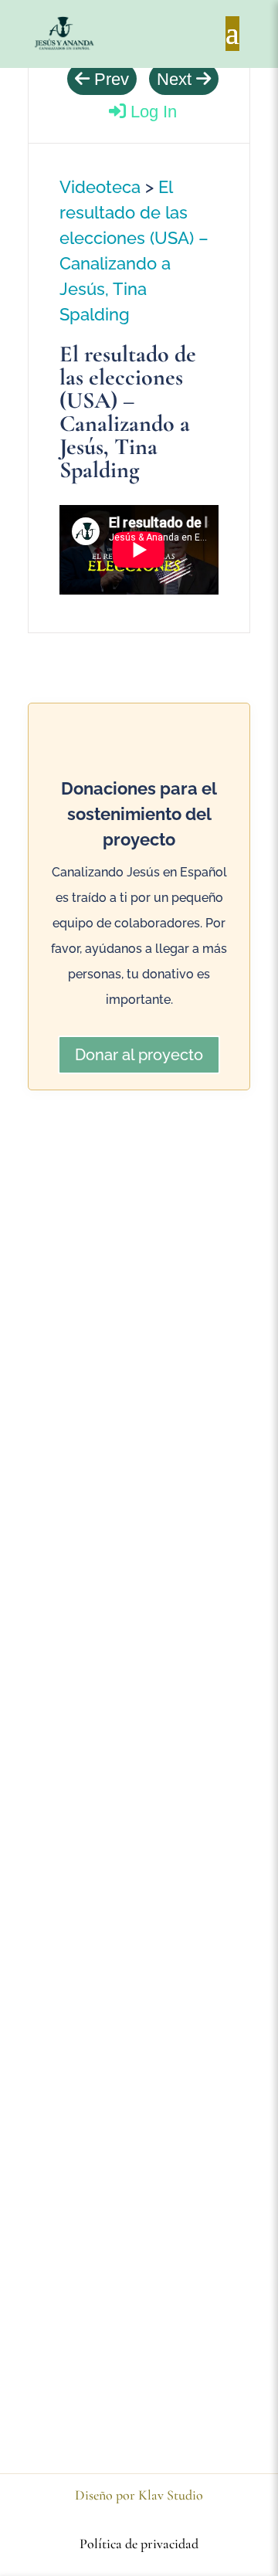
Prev (109, 79)
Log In (151, 112)
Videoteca (100, 187)
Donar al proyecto (139, 1055)
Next (176, 79)
